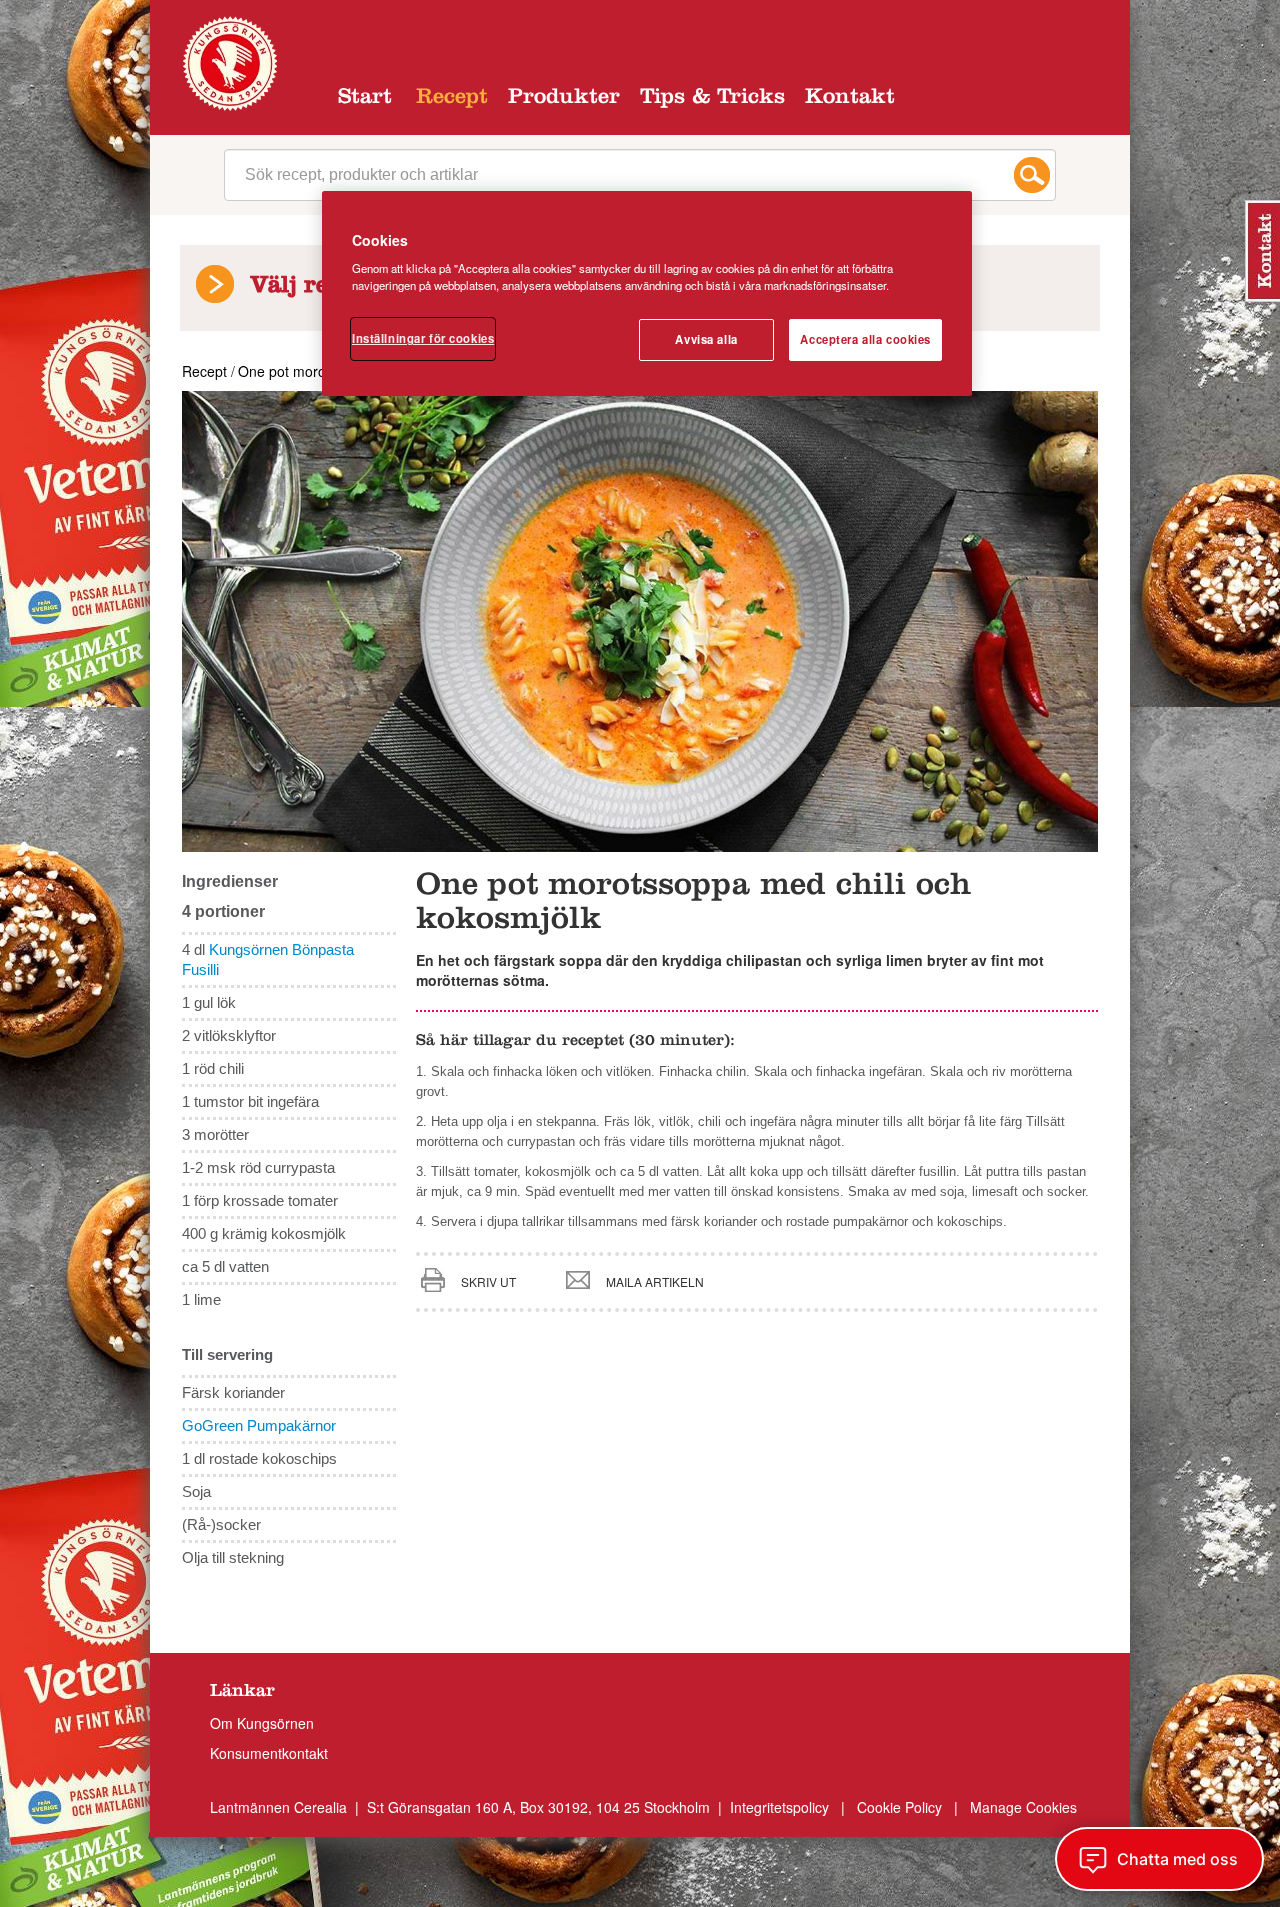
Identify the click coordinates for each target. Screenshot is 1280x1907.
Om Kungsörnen (262, 1723)
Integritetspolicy (781, 1807)
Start (365, 99)
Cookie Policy (899, 1807)
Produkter (564, 99)
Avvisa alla (706, 339)
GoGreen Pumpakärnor (259, 1425)
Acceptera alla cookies (865, 339)
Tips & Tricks (712, 99)
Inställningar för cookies (423, 338)
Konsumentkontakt (269, 1753)
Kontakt (850, 99)
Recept (452, 99)
